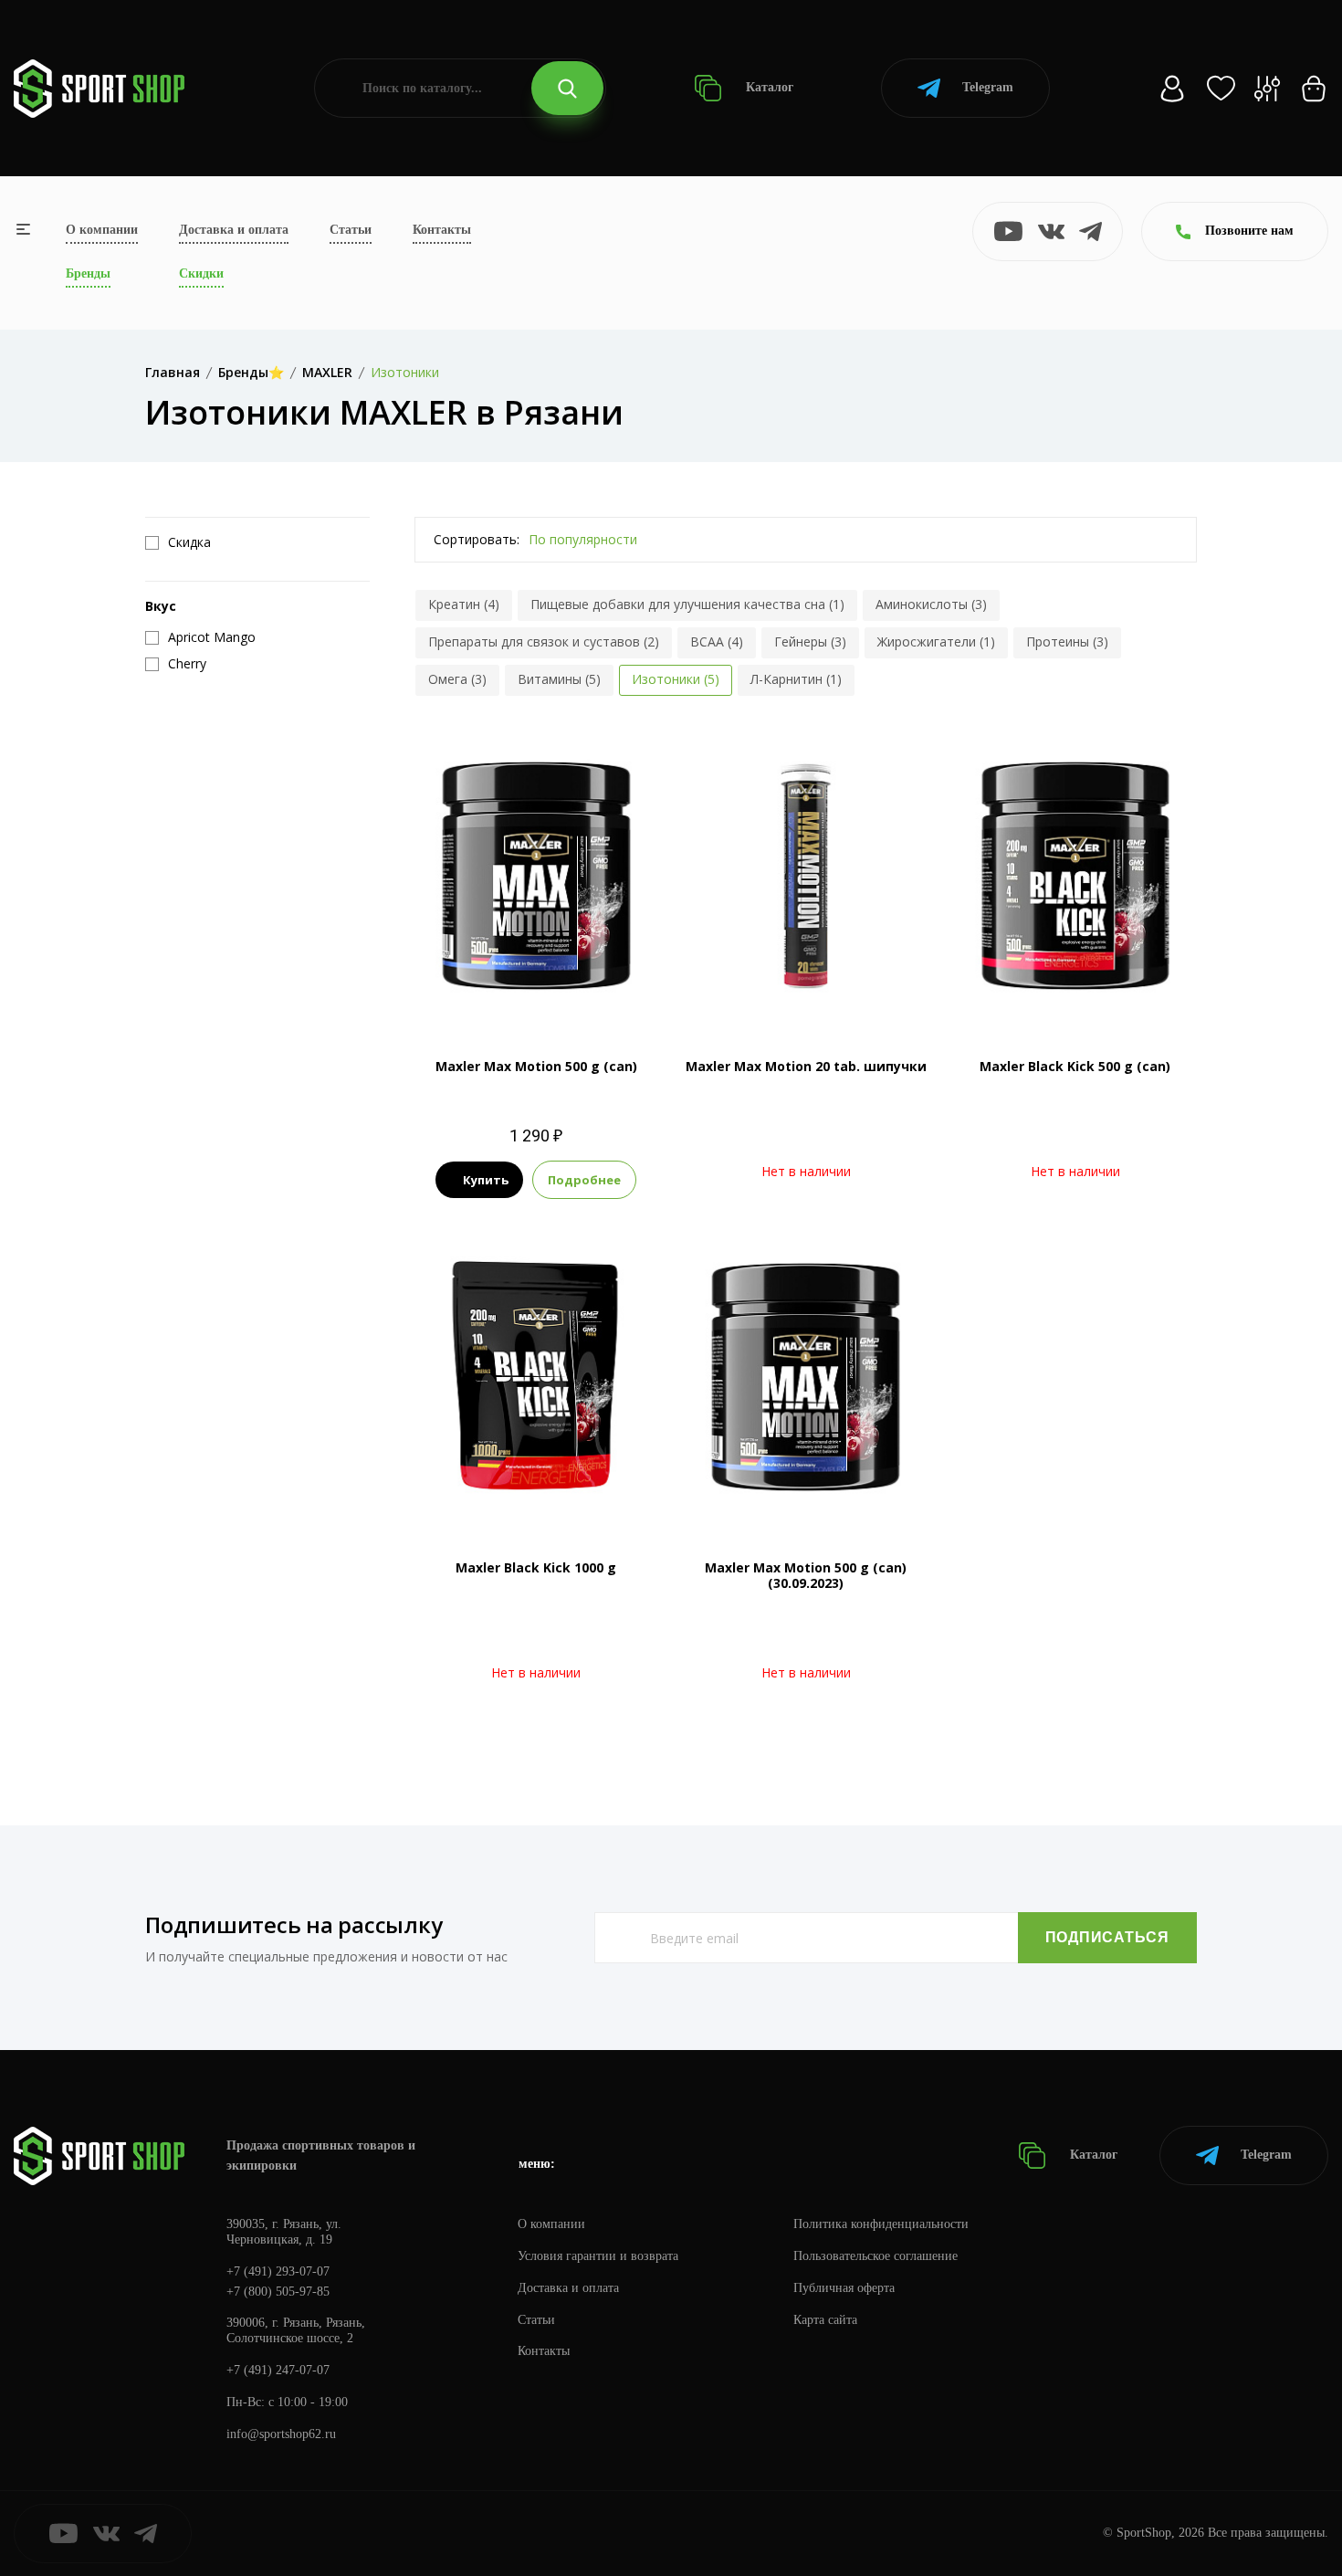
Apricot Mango (510, 991)
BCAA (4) (717, 641)
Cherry (582, 991)
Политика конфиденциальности (881, 2224)
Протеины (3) (1067, 641)
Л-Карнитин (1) (796, 679)
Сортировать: (477, 539)
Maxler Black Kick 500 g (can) (1075, 1066)
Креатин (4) (464, 604)
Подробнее (584, 1180)
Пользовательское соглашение (875, 2256)
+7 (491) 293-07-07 (278, 2271)
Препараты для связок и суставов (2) (544, 641)
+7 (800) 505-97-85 (278, 2292)
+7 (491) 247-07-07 (278, 2370)
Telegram (988, 87)
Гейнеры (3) (810, 641)
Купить (486, 1180)
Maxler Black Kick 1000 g (536, 1567)
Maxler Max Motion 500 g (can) (536, 1066)
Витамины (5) (559, 679)
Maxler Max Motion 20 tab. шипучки (806, 1066)
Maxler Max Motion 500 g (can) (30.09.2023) (806, 1575)
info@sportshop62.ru (281, 2434)
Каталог (768, 87)
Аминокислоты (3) (931, 604)
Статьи (351, 230)
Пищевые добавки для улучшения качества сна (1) (687, 604)
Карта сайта (825, 2320)
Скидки (201, 273)
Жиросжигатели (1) (936, 641)
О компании (102, 230)
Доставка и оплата (234, 230)
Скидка (189, 542)
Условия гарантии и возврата (598, 2256)
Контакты (442, 230)
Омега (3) (457, 679)
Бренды (88, 273)
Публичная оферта (844, 2288)
